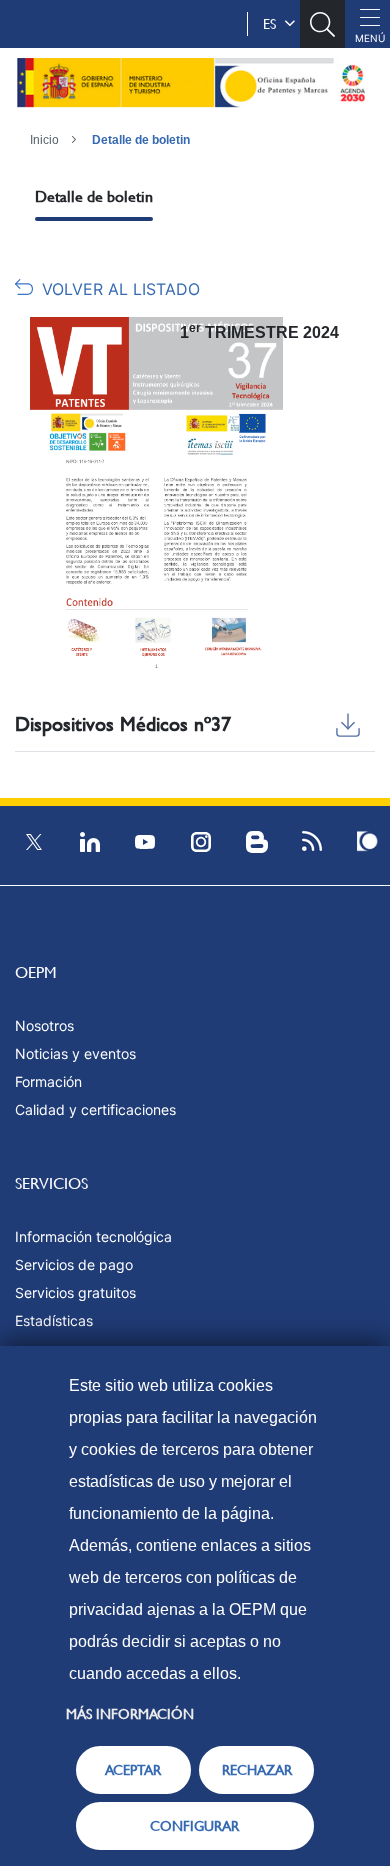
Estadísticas (54, 1320)
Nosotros (44, 1025)
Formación (48, 1081)
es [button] (273, 24)
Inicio (44, 140)
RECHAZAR (257, 1770)
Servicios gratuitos (75, 1292)
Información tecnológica (93, 1236)
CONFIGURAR (194, 1826)
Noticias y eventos (75, 1053)
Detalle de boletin (141, 140)
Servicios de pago (74, 1264)
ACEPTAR (133, 1770)
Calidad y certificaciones (95, 1109)
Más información (130, 1714)
